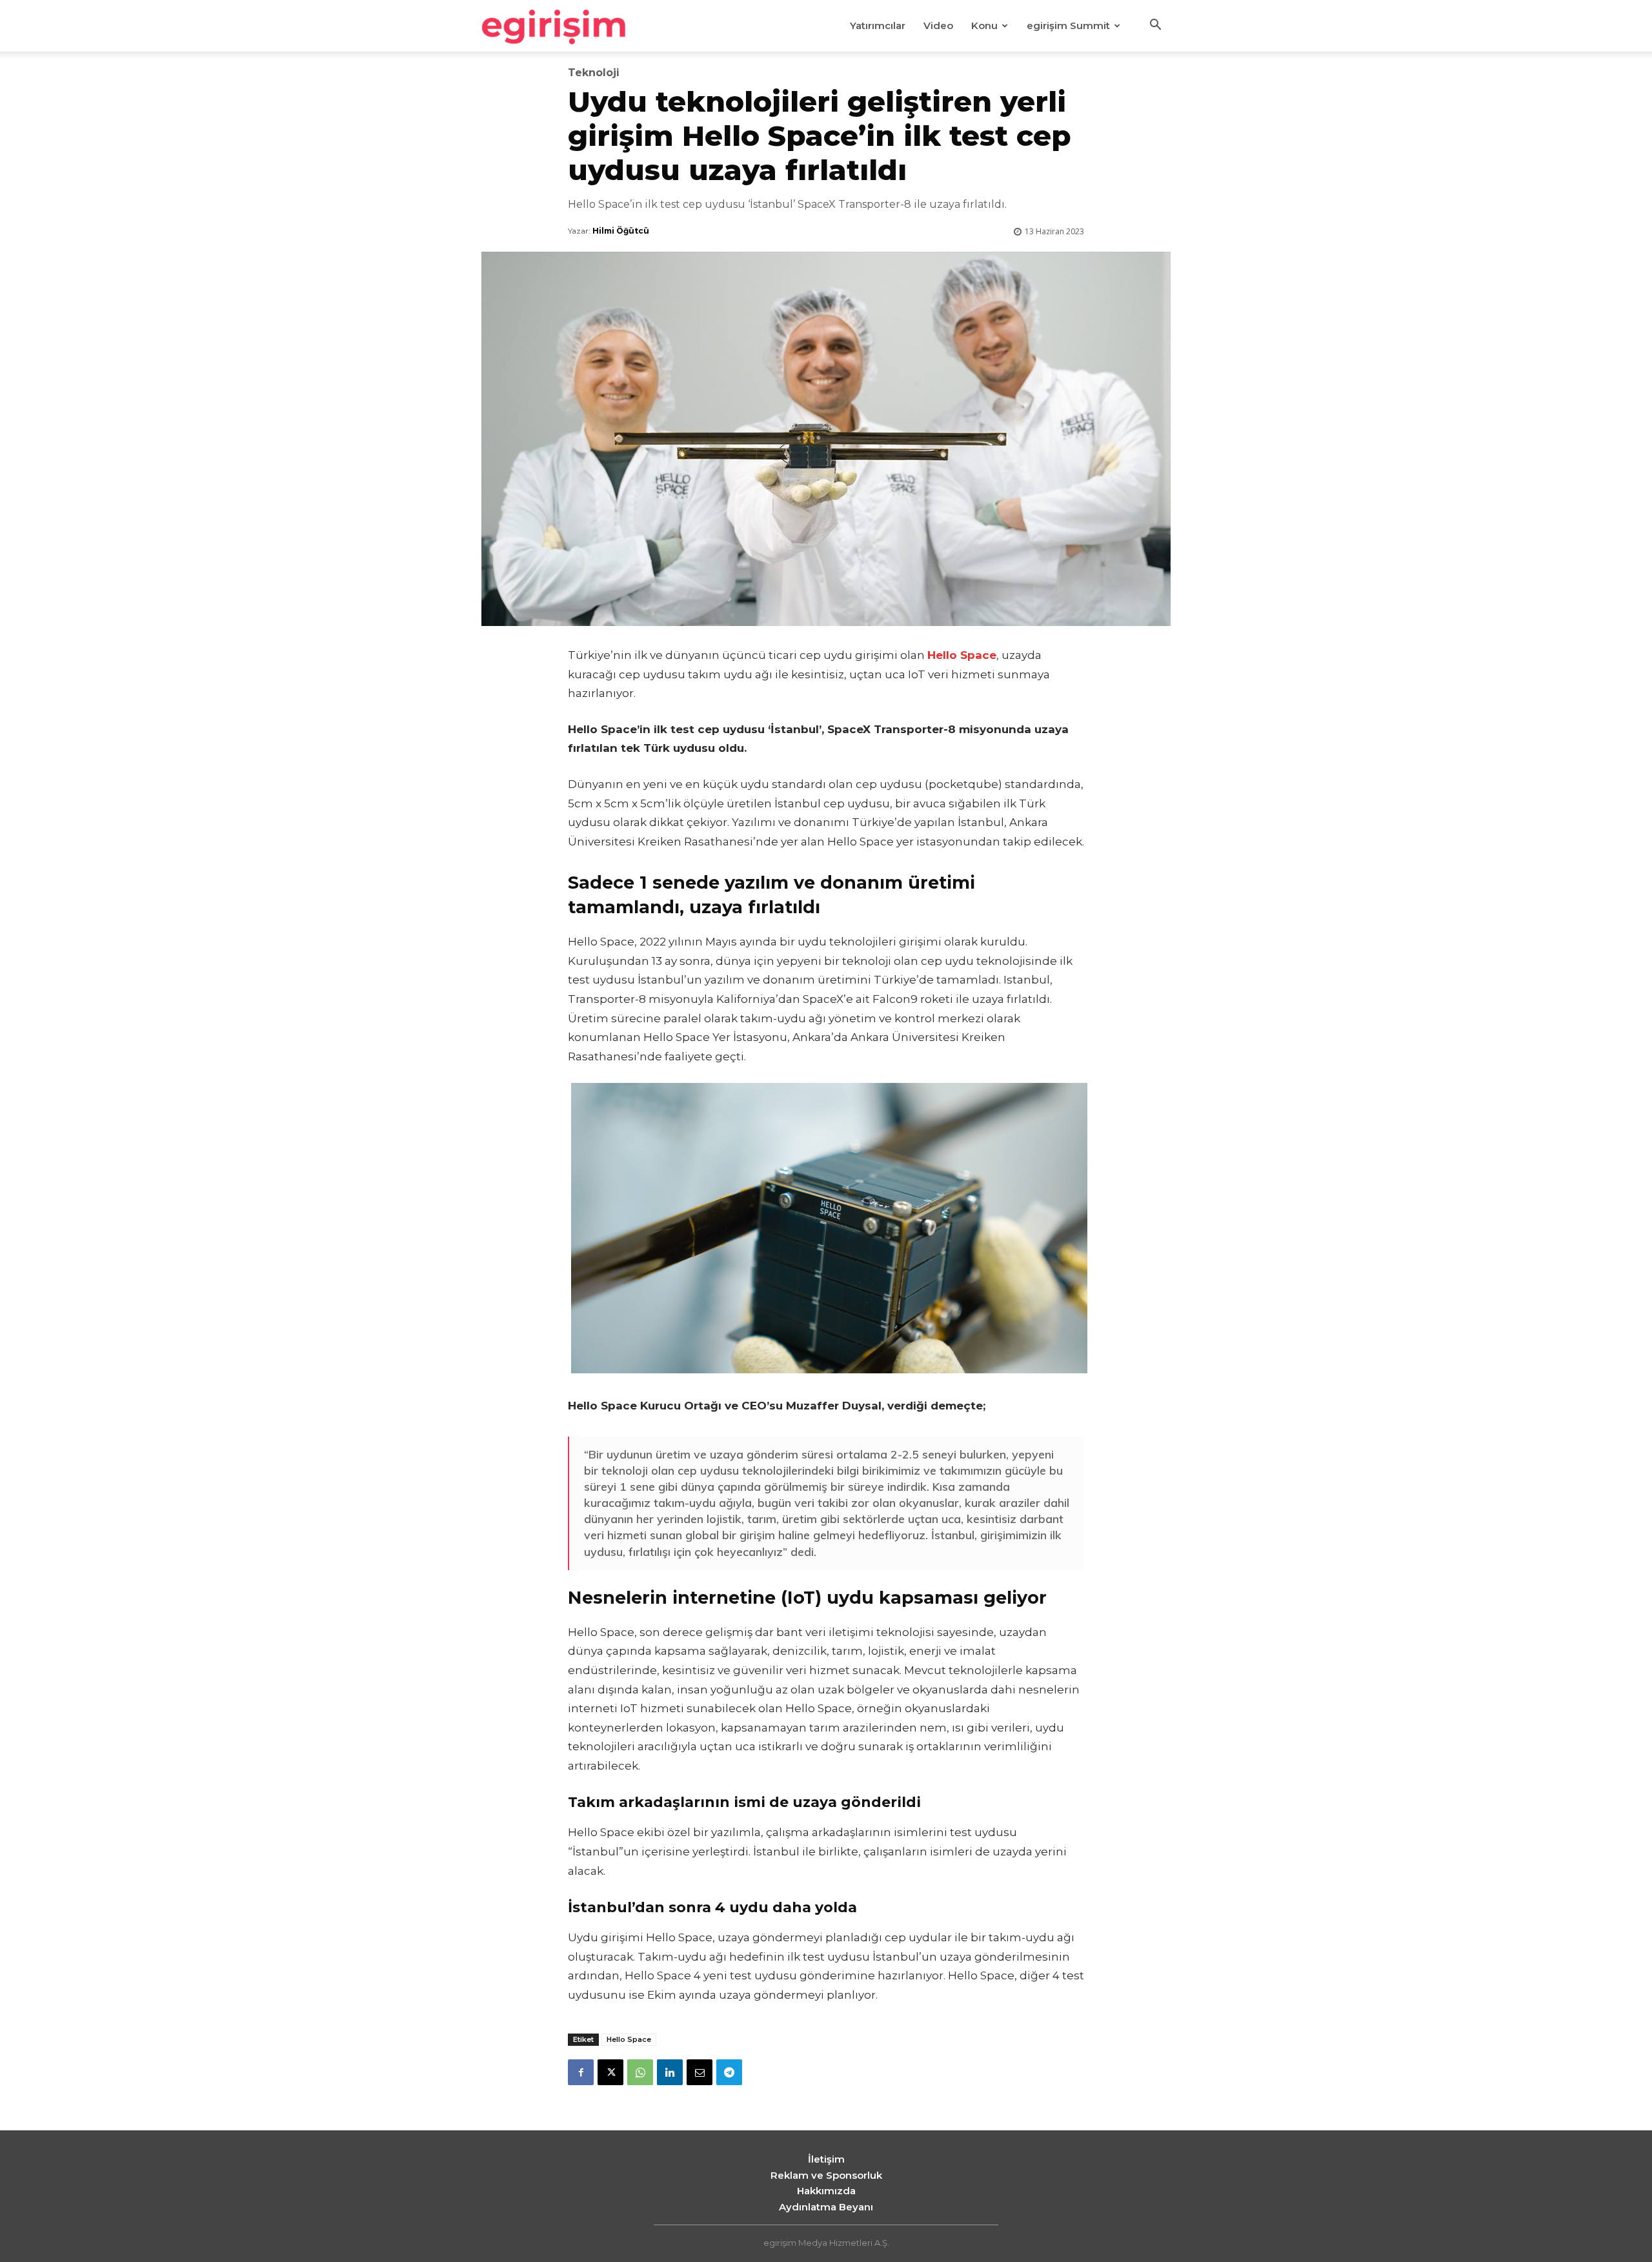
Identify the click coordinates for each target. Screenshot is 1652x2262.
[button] (1155, 26)
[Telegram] (729, 2072)
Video (938, 25)
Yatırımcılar (878, 25)
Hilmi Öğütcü (621, 231)
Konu (984, 25)
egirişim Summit (1068, 25)
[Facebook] (581, 2072)
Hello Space (629, 2039)
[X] (610, 2072)
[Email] (700, 2072)
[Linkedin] (670, 2072)
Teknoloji (594, 73)
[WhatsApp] (640, 2072)
